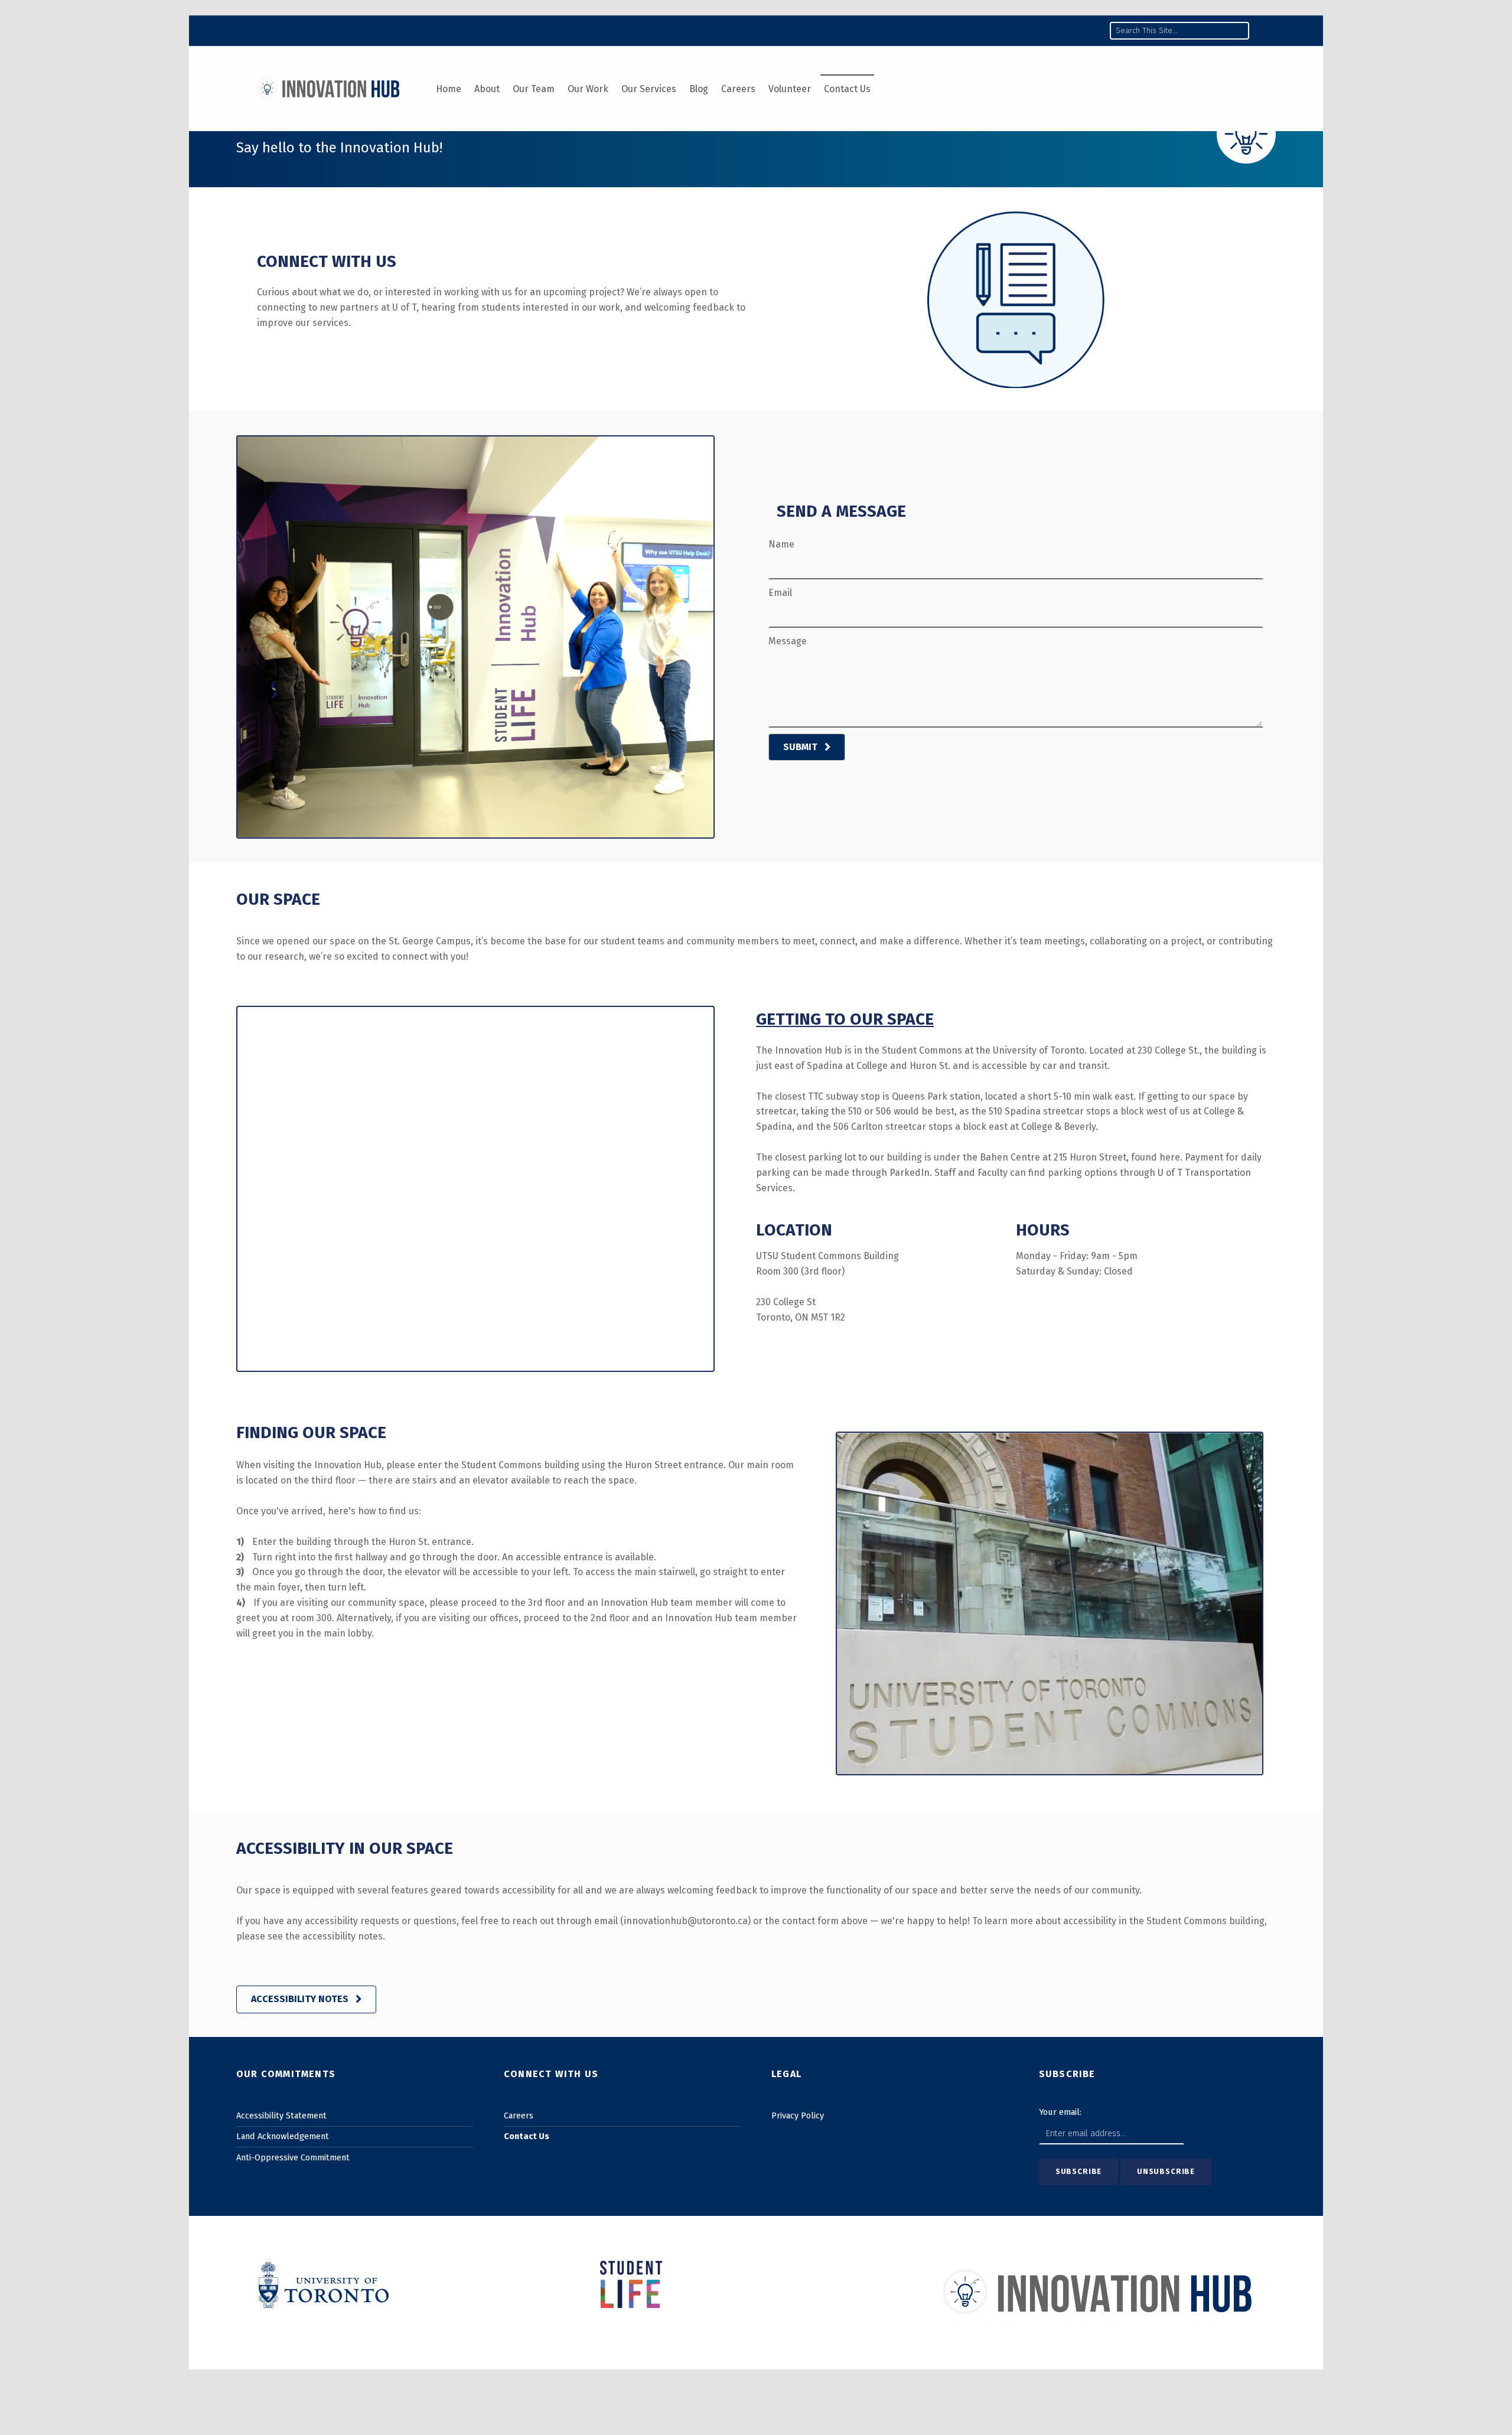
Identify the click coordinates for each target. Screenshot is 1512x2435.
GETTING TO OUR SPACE (845, 1019)
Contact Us (847, 89)
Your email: (1060, 2112)
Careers (738, 89)
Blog (699, 89)
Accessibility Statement (281, 2115)
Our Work (588, 89)
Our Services (649, 89)
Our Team (534, 89)
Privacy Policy (798, 2115)
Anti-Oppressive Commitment (293, 2157)
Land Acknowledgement (283, 2136)
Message (788, 641)
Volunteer (790, 89)
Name (781, 544)
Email (780, 593)
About (487, 89)
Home (449, 89)
